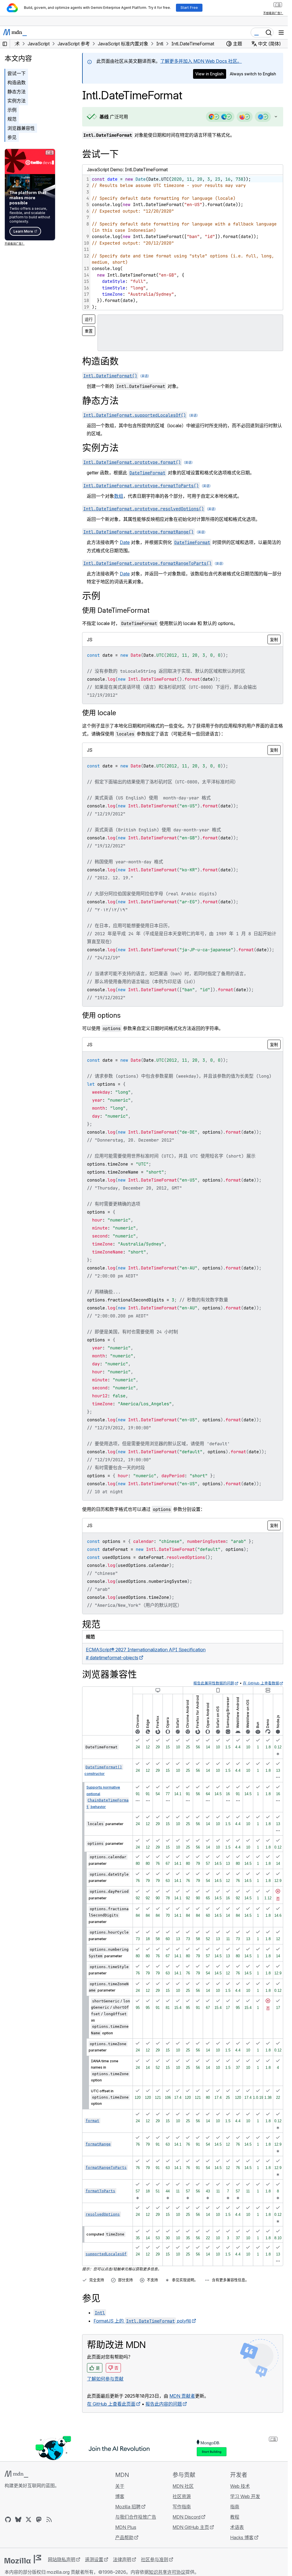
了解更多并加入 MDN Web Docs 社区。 (201, 61)
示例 (12, 110)
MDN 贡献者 (182, 2396)
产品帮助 (124, 2537)
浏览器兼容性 (21, 128)
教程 (235, 2517)
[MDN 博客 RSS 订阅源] (49, 2519)
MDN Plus (126, 2527)
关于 (120, 2486)
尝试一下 (17, 73)
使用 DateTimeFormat (116, 610)
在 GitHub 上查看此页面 (111, 2404)
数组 (119, 496)
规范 (12, 119)
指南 (235, 2507)
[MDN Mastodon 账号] (39, 2519)
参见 (12, 137)
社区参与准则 (155, 2559)
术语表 (237, 2527)
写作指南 (182, 2507)
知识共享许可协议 (167, 2572)
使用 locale (99, 713)
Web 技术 (240, 2486)
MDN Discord (186, 2517)
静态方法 (17, 92)
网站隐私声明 (62, 2559)
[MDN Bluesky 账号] (18, 2519)
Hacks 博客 (242, 2537)
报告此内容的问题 (164, 2404)
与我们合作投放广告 (136, 2517)
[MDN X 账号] (29, 2519)
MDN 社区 (183, 2486)
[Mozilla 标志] (23, 2559)
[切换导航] (281, 33)
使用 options (101, 1015)
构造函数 (17, 82)
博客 (120, 2496)
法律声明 (122, 2559)
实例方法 (17, 101)
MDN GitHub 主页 (191, 2527)
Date (125, 542)
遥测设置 (94, 2559)
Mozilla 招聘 (128, 2507)
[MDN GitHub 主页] (8, 2519)
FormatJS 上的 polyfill (142, 2321)
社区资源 (182, 2496)
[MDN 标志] (16, 2474)
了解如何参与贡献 (105, 2379)
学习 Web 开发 (245, 2496)
